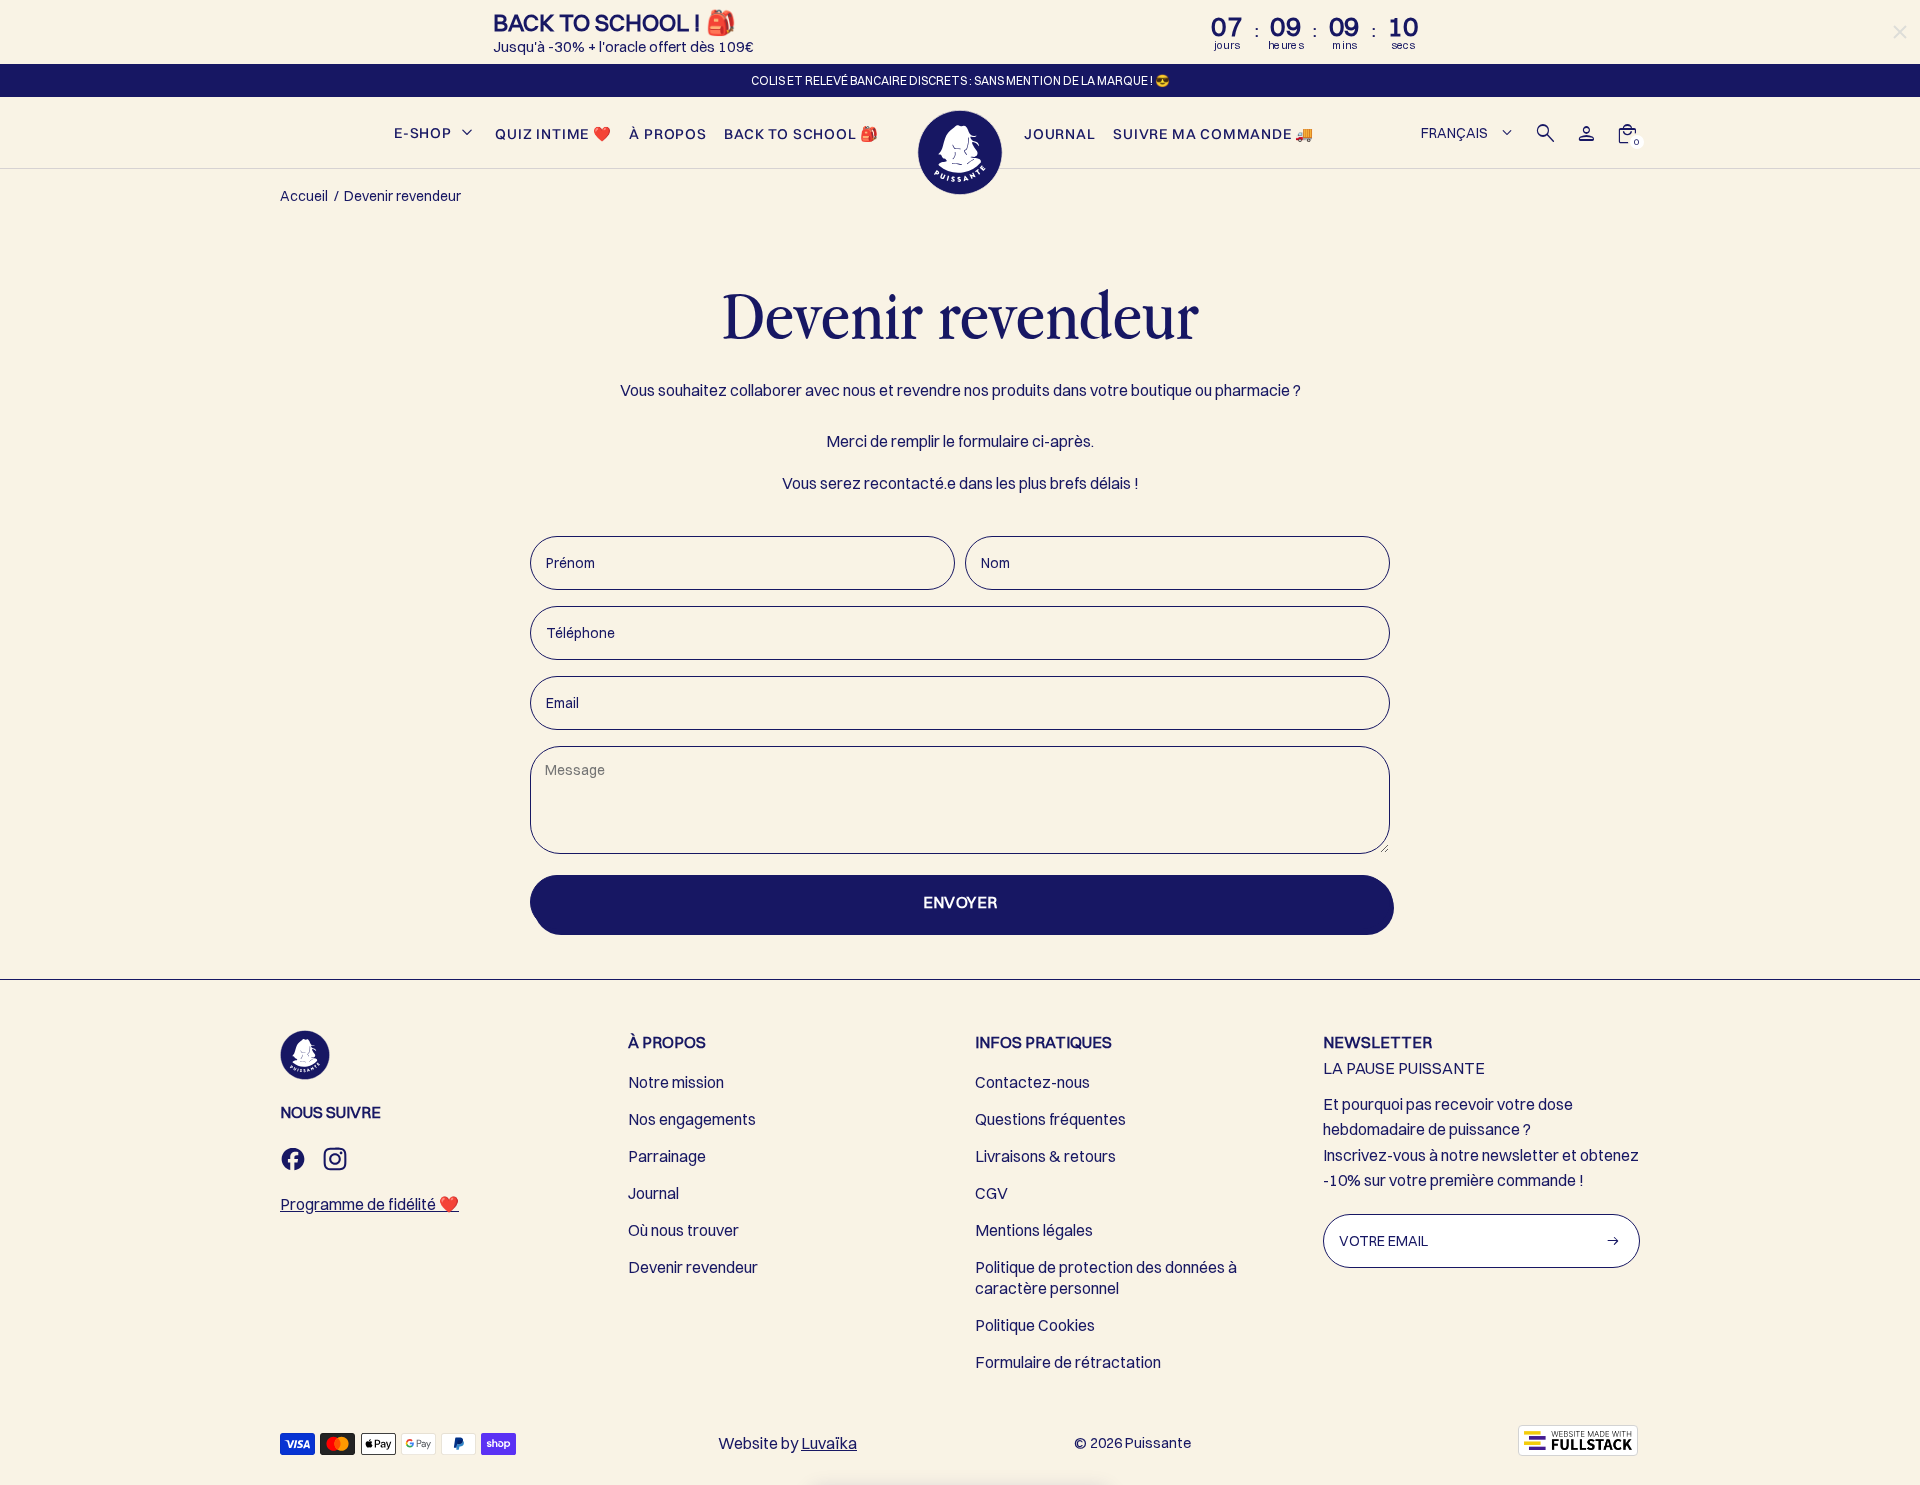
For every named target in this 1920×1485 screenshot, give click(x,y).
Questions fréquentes (1050, 1119)
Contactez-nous (1032, 1082)
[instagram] (335, 1159)
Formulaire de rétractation (1068, 1362)
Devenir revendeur (693, 1267)
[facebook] (293, 1159)
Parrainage (667, 1156)
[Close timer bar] (1900, 32)
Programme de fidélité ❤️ (369, 1204)
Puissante (1158, 1443)
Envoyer (960, 902)
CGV (991, 1193)
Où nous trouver (683, 1230)
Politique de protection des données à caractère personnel (1106, 1277)
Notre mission (676, 1082)
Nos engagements (692, 1119)
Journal (653, 1193)
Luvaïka (829, 1443)
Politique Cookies (1035, 1325)
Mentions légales (1034, 1230)
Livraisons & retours (1045, 1156)
